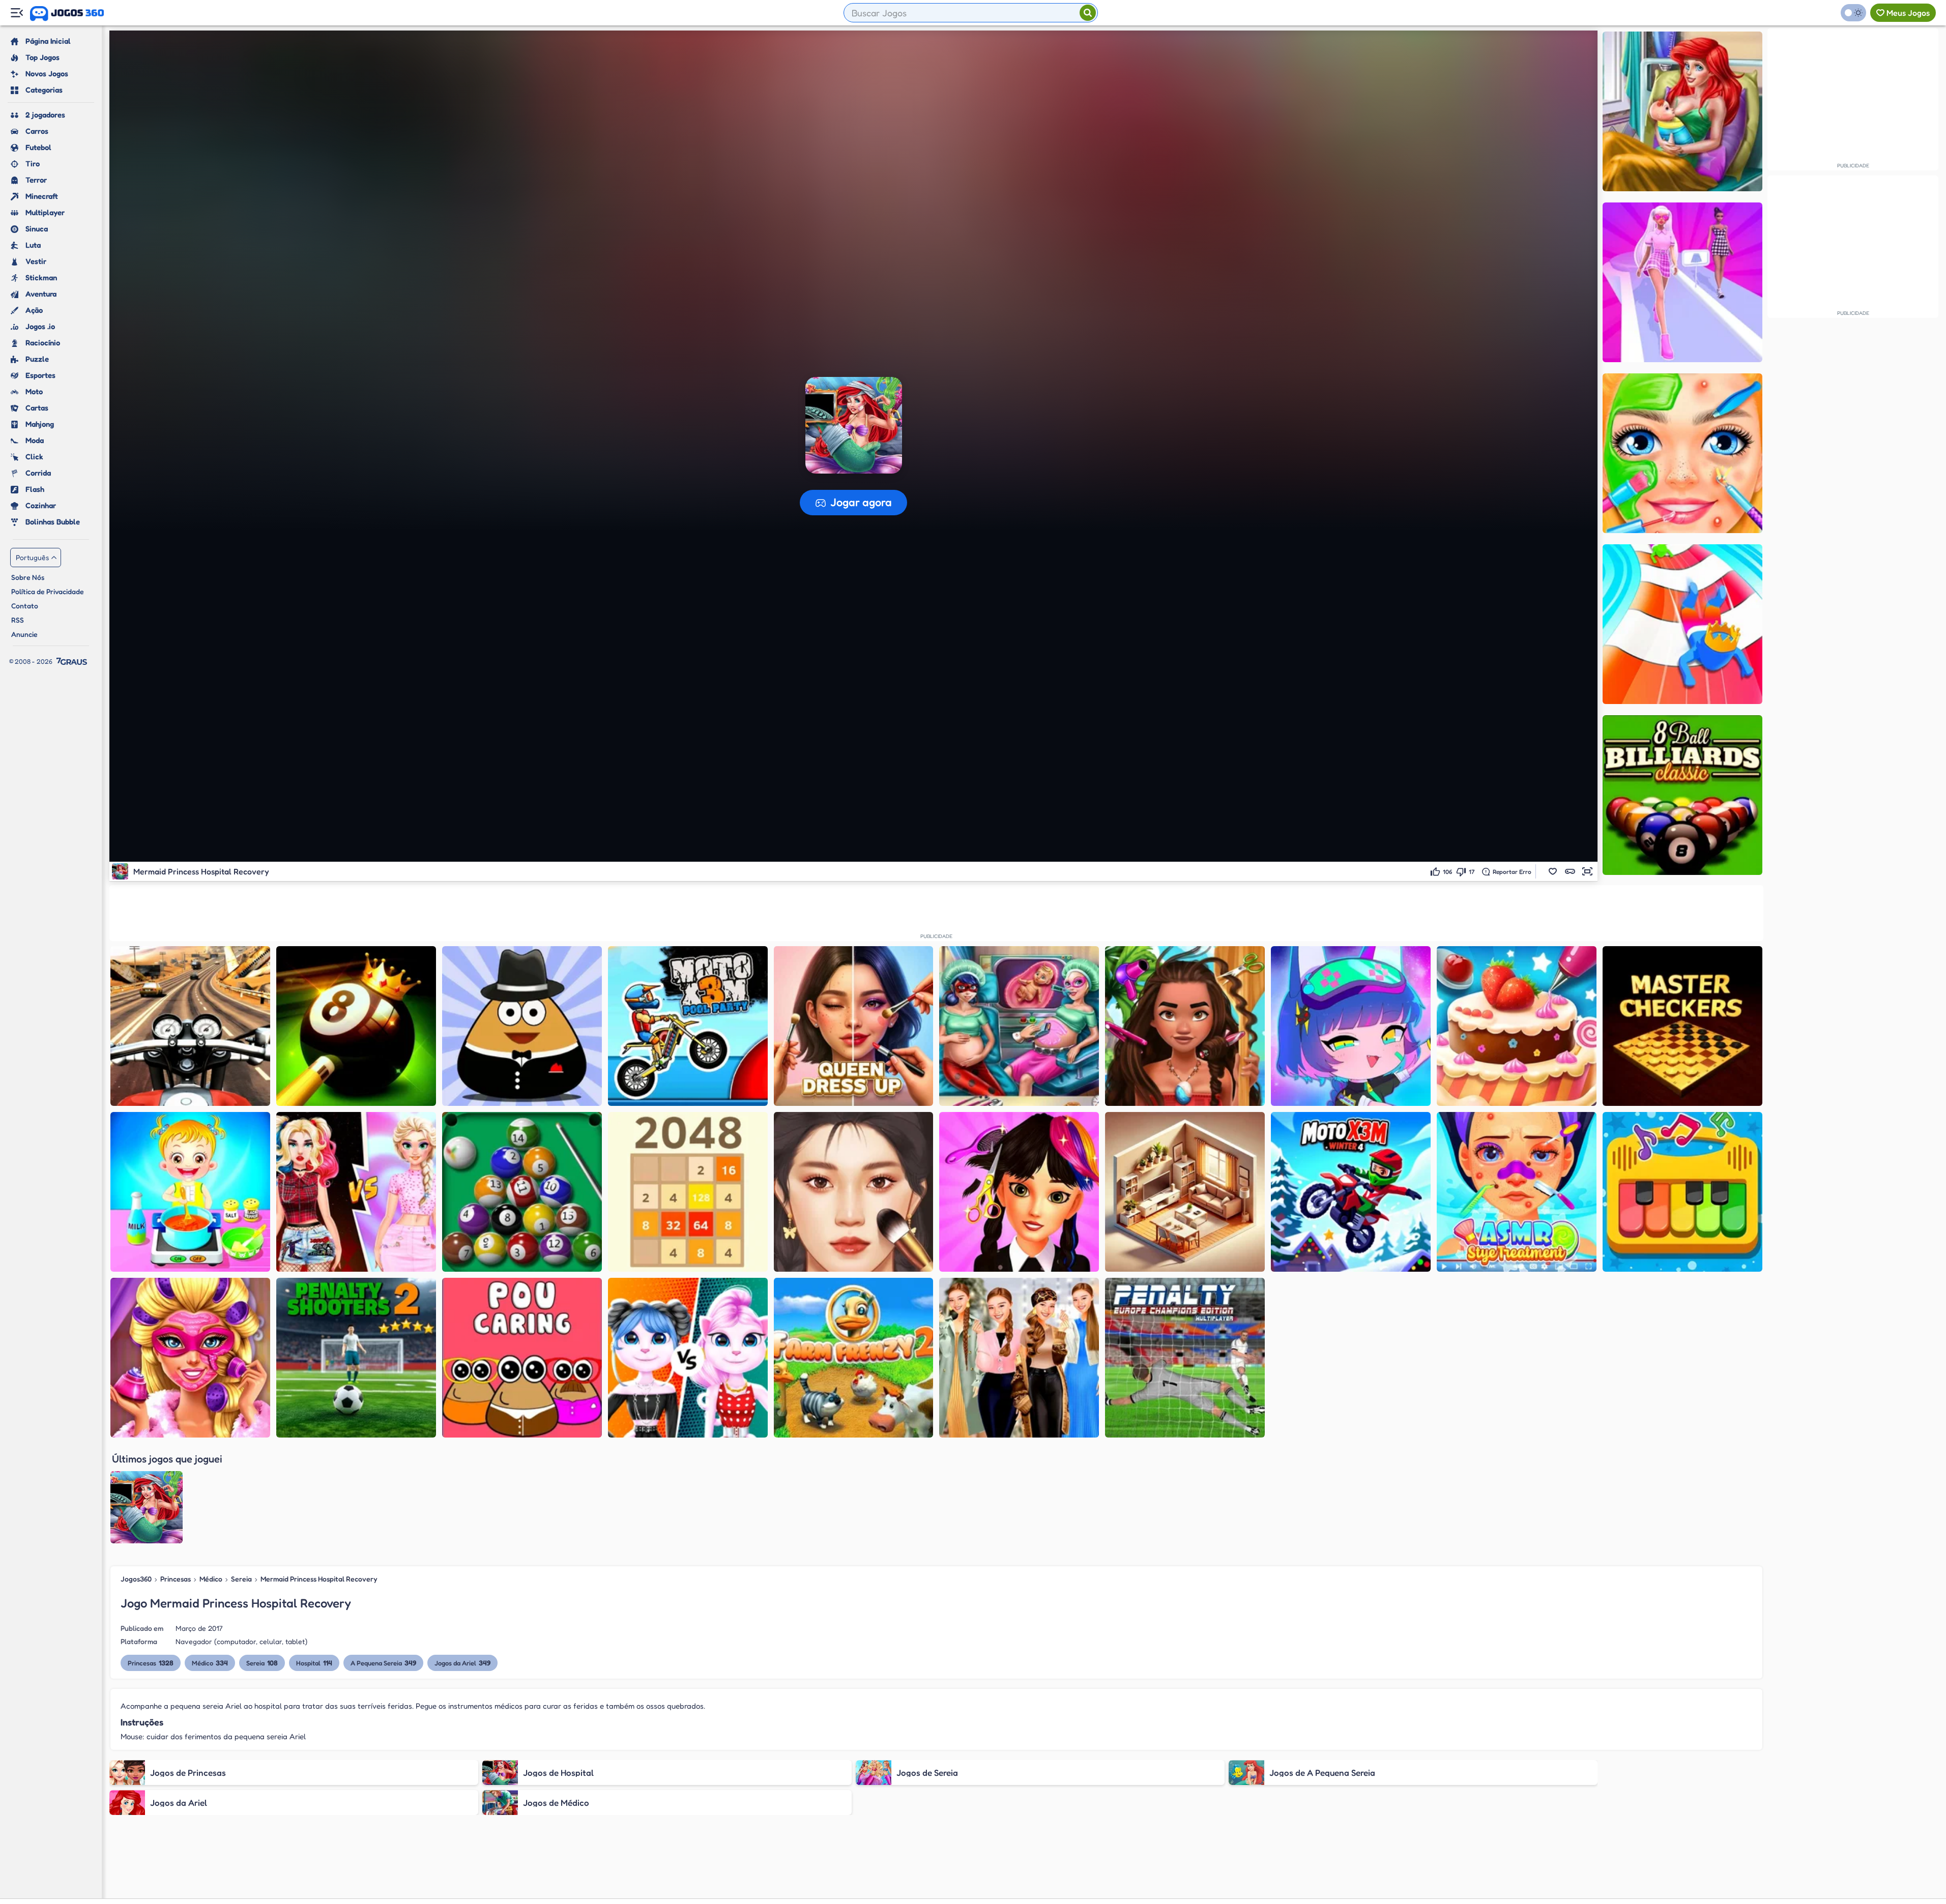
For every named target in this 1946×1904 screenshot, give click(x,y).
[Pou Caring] (522, 1358)
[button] (1553, 871)
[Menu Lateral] (17, 13)
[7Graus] (72, 661)
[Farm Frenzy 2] (854, 1358)
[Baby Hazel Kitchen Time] (190, 1192)
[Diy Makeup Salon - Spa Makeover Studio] (1682, 453)
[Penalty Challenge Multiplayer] (1185, 1358)
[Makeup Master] (854, 1192)
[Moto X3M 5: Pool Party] (688, 1026)
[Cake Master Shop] (1517, 1026)
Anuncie (24, 634)
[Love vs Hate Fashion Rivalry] (356, 1192)
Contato (25, 606)
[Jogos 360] (67, 14)
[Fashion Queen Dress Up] (854, 1026)
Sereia (241, 1579)
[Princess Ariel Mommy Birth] (1682, 111)
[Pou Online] (522, 1026)
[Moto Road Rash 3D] (190, 1026)
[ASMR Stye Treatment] (1517, 1192)
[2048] (688, 1192)
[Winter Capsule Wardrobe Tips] (1019, 1358)
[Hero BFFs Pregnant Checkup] (1019, 1026)
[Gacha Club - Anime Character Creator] (1351, 1026)
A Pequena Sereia (383, 1663)
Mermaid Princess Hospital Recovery (319, 1579)
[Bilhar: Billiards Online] (522, 1192)
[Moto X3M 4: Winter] (1351, 1192)
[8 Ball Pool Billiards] (1682, 795)
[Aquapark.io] (1682, 624)
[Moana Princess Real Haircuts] (1185, 1026)
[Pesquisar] (1088, 13)
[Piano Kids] (1682, 1192)
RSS (18, 620)
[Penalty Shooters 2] (356, 1358)
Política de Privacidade (48, 591)
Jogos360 (136, 1579)
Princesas (176, 1579)
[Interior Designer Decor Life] (1185, 1192)
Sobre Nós (28, 577)
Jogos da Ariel (462, 1663)
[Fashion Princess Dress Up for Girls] (1682, 282)
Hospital (314, 1663)
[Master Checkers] (1682, 1026)
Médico (211, 1579)
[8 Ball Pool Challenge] (356, 1026)
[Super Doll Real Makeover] (190, 1358)
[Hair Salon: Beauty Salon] (1019, 1192)
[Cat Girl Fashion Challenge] (688, 1358)
